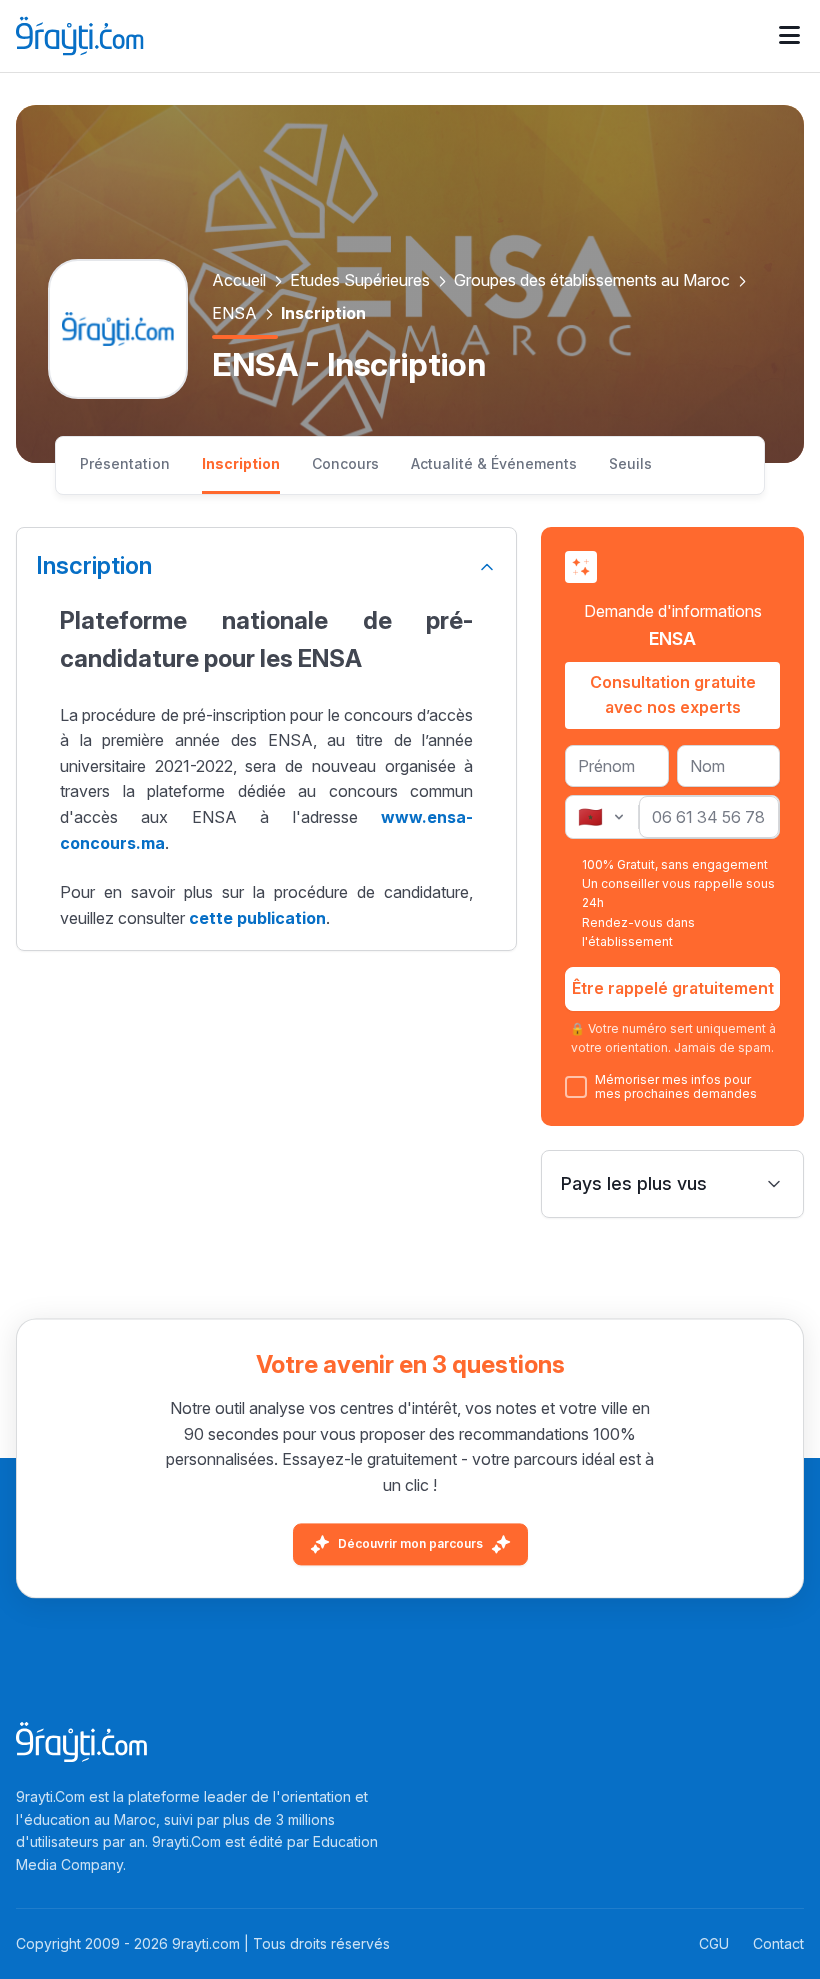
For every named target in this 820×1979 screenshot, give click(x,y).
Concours (345, 463)
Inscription (241, 463)
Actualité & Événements (494, 463)
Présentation (125, 463)
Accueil (239, 280)
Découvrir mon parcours (410, 1543)
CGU (714, 1943)
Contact (778, 1943)
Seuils (630, 463)
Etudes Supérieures (360, 280)
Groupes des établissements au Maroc (592, 280)
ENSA (234, 313)
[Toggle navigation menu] (789, 36)
